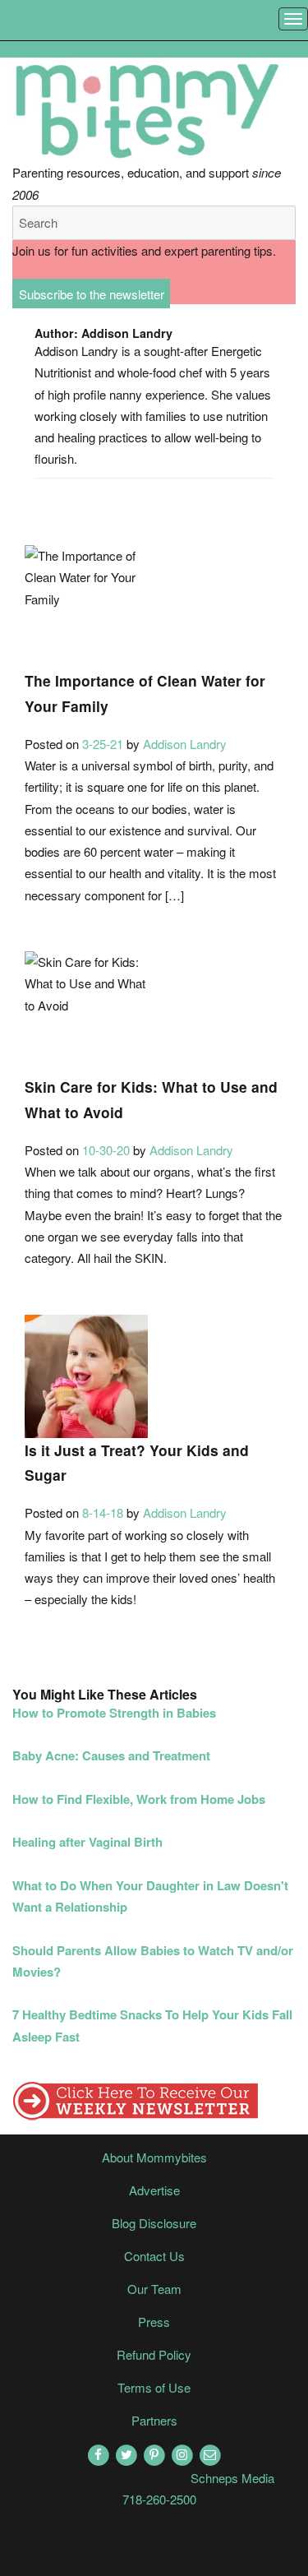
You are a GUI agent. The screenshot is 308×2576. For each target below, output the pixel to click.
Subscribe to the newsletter (92, 293)
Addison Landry (185, 744)
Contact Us (154, 2256)
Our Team (154, 2289)
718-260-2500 (159, 2499)
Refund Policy (154, 2354)
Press (154, 2322)
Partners (154, 2420)
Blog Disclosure (154, 2223)
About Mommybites (154, 2157)
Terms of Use (154, 2387)
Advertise (154, 2190)
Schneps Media (232, 2478)
